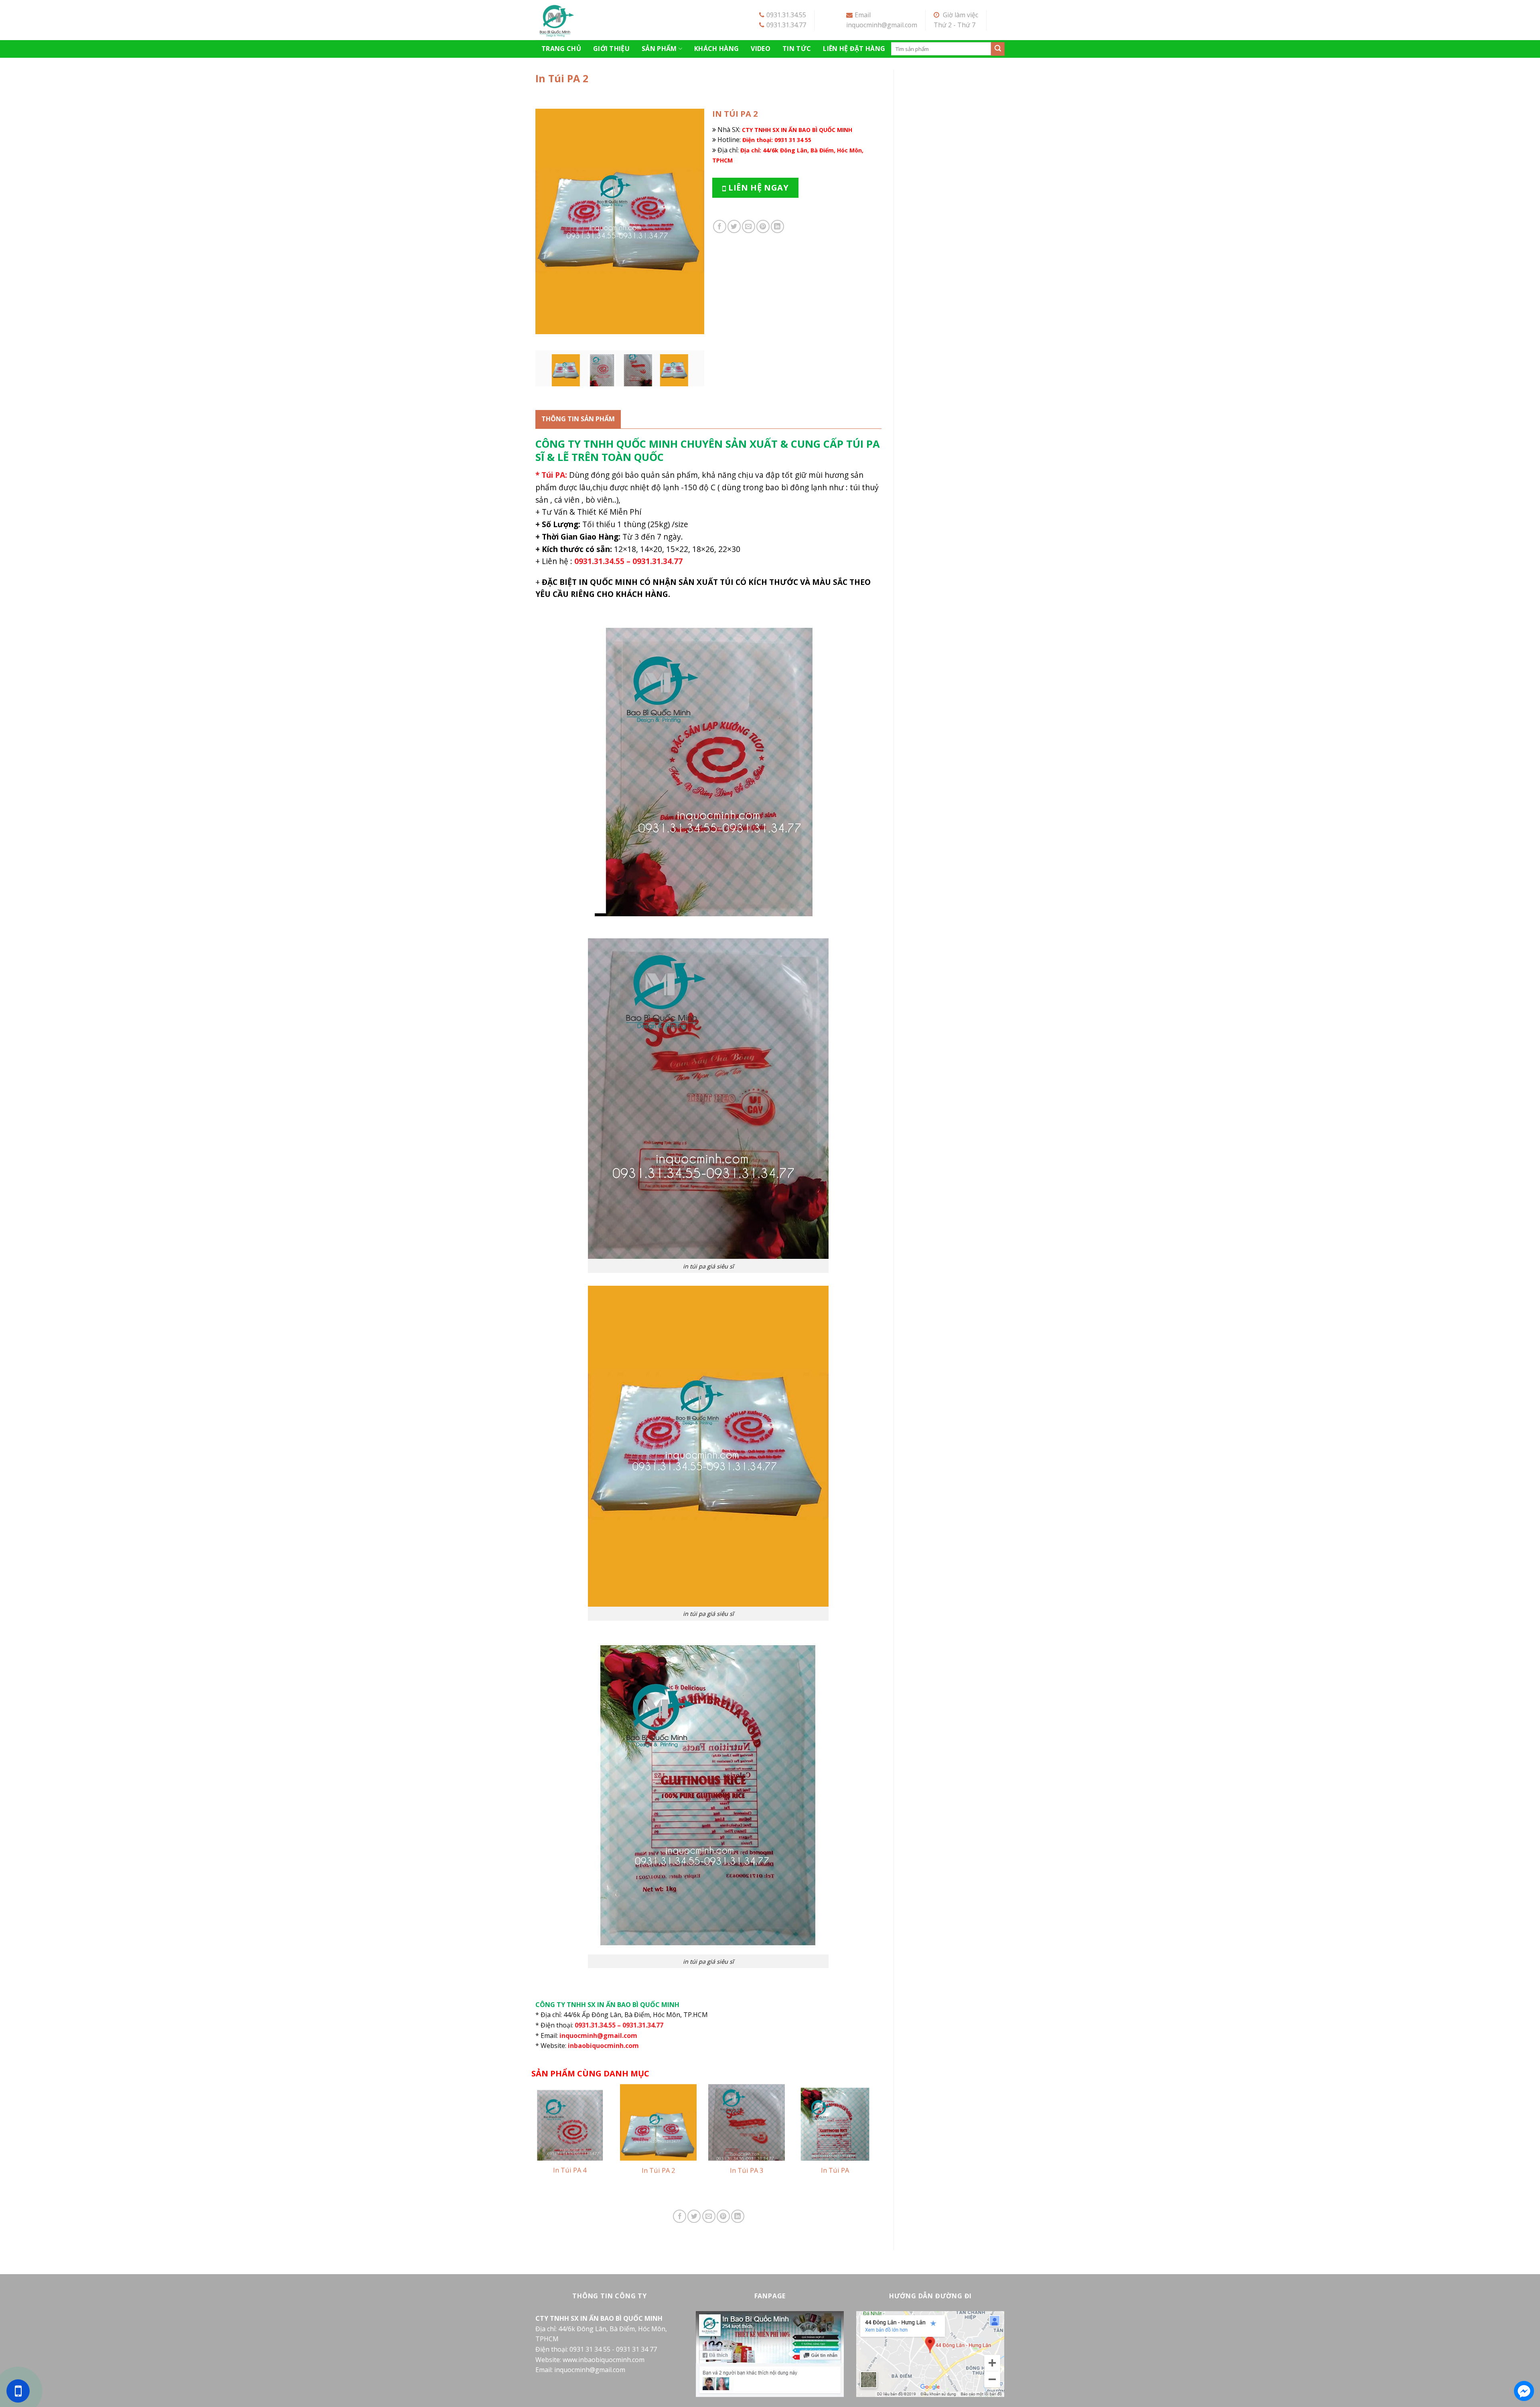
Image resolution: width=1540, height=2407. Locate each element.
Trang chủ (561, 49)
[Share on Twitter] (734, 226)
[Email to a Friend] (749, 226)
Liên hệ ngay (757, 188)
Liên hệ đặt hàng (854, 49)
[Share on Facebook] (720, 226)
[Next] (691, 221)
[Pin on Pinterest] (763, 226)
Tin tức (797, 49)
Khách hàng (716, 49)
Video (761, 49)
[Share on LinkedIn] (777, 226)
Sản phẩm (659, 49)
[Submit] (998, 49)
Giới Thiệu (611, 49)
